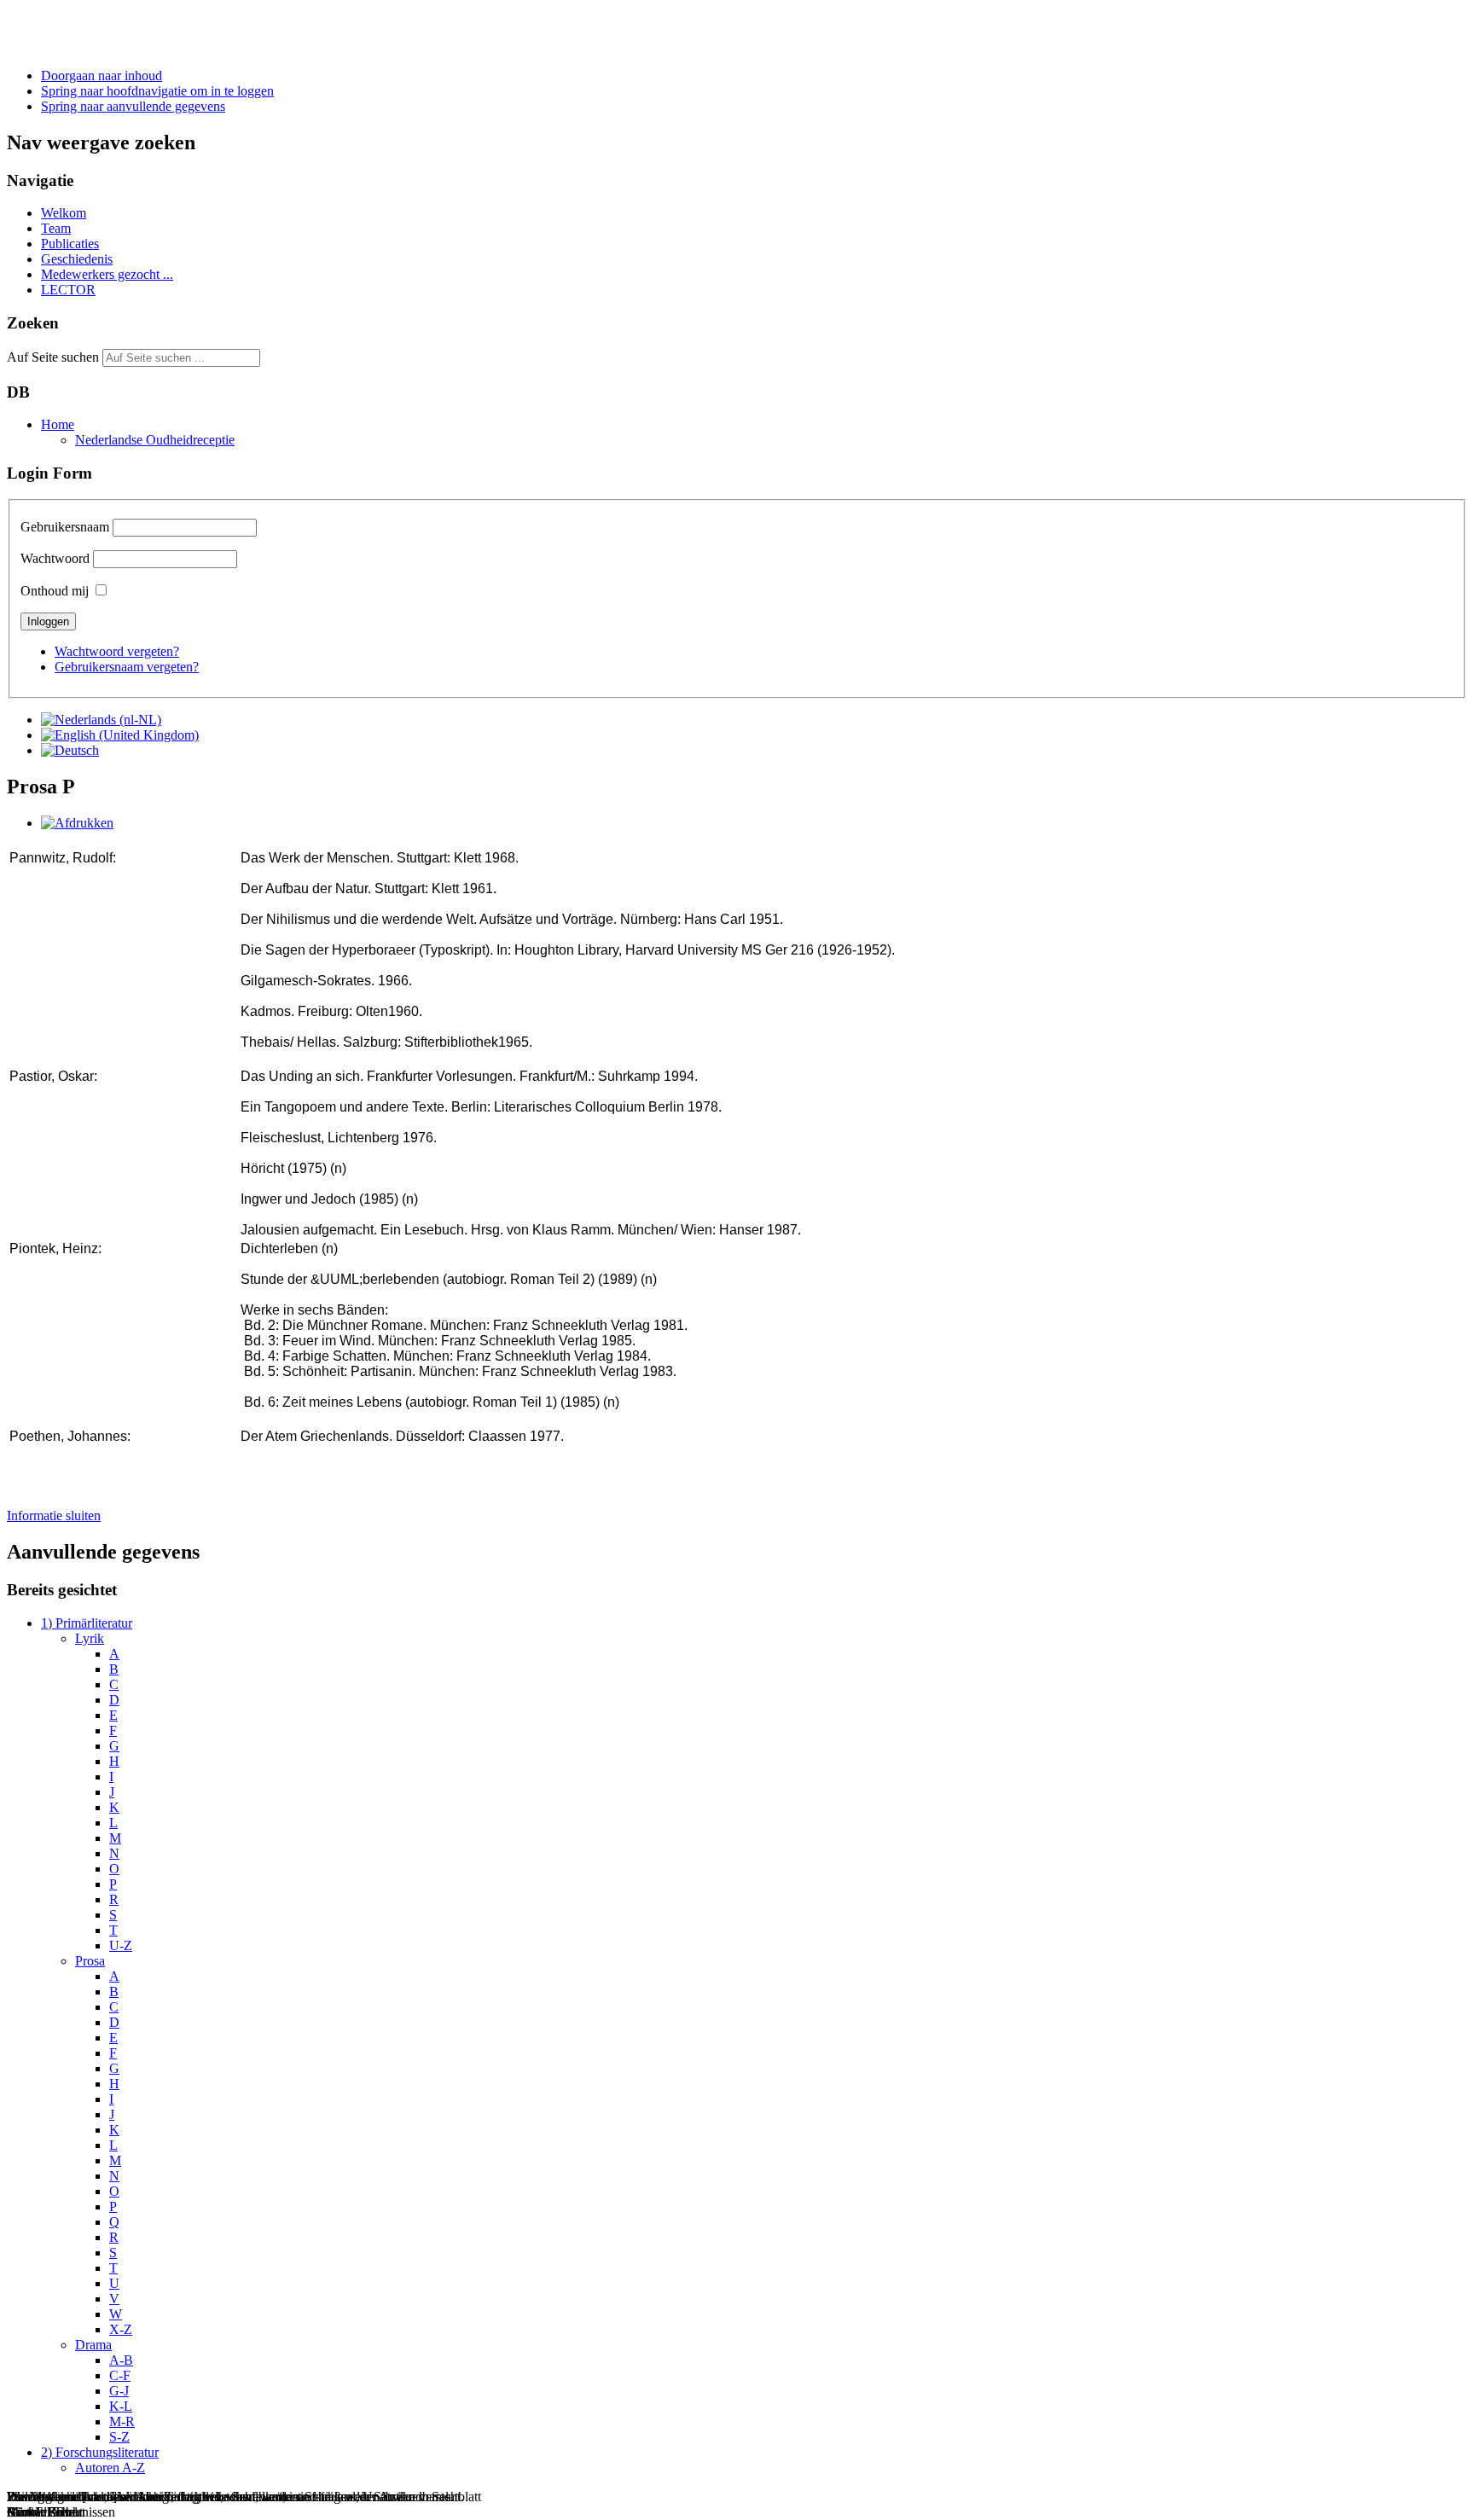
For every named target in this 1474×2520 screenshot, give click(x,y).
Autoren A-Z (110, 2468)
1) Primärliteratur (87, 1623)
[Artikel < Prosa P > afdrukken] (77, 823)
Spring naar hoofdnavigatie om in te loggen (157, 91)
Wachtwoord (55, 558)
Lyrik (90, 1638)
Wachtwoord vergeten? (117, 651)
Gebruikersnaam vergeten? (127, 667)
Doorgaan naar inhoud (102, 75)
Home (58, 424)
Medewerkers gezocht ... (107, 274)
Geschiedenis (77, 259)
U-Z (121, 1945)
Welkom (64, 213)
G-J (119, 2391)
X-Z (121, 2329)
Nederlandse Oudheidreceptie (155, 440)
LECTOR (68, 290)
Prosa (90, 1961)
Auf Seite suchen (53, 357)
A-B (121, 2360)
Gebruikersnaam (65, 527)
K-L (121, 2406)
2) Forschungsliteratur (100, 2452)
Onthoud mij (55, 591)
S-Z (119, 2437)
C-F (120, 2375)
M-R (122, 2421)
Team (56, 228)
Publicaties (70, 244)
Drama (93, 2345)
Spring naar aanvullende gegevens (133, 106)
